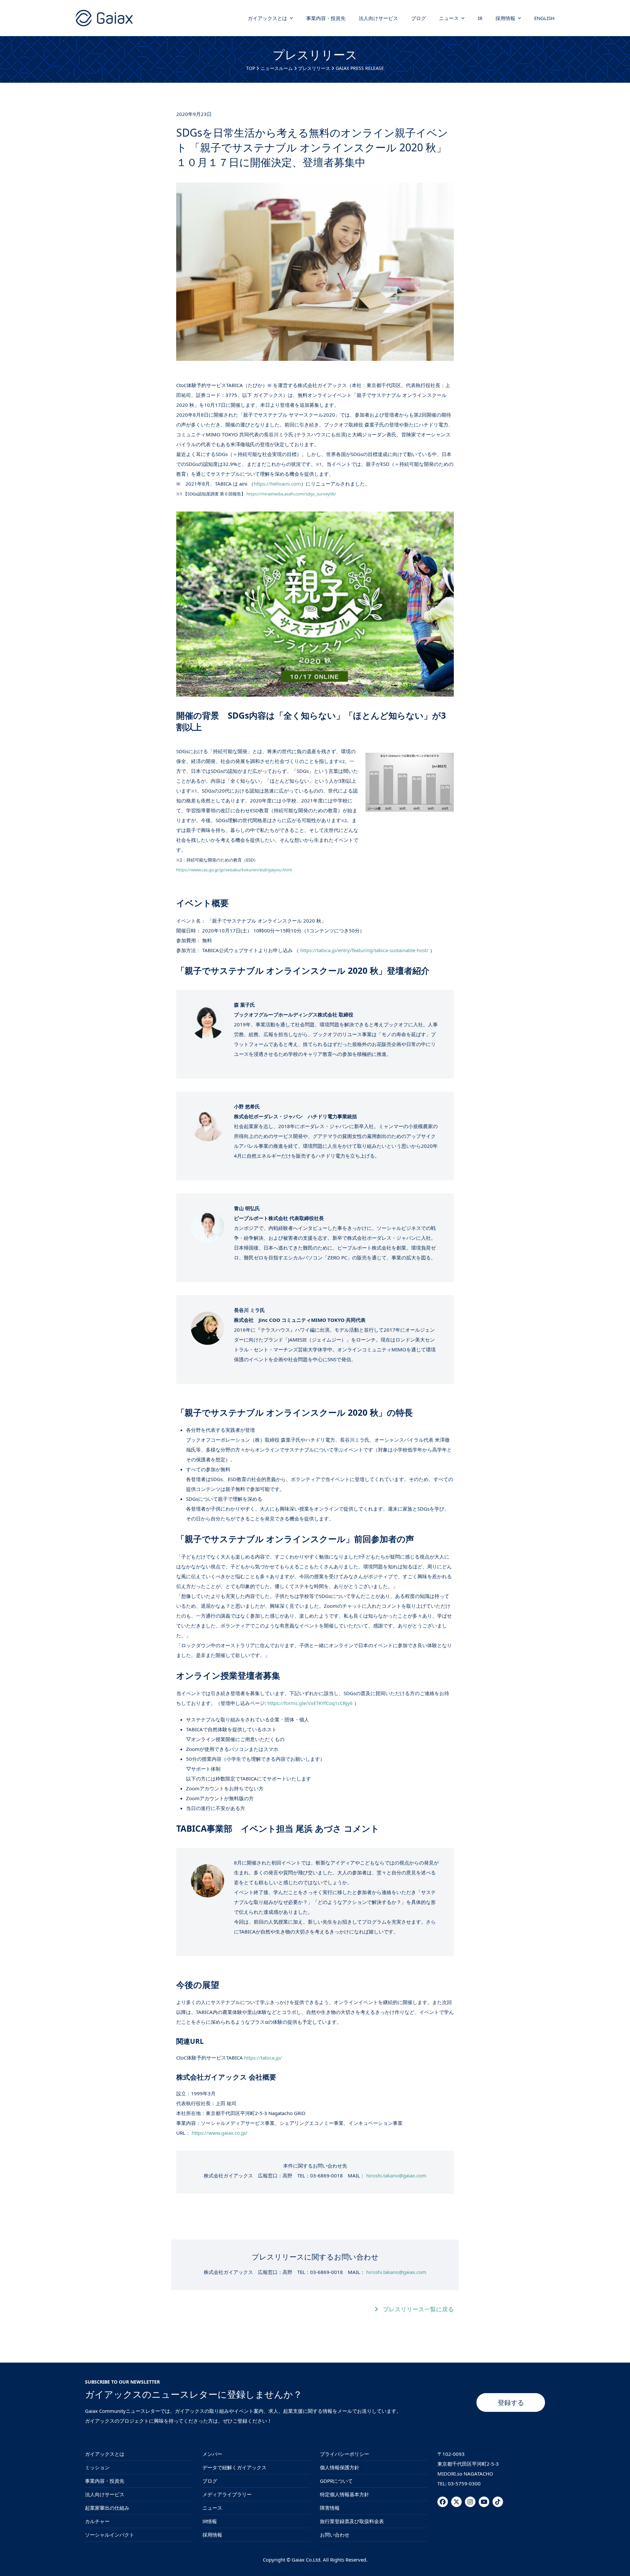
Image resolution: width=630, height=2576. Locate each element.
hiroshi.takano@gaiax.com (396, 2175)
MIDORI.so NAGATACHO (465, 2474)
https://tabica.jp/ (263, 2058)
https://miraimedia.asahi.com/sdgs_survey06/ (291, 494)
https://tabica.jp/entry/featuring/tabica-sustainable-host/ (364, 950)
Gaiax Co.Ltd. (307, 2560)
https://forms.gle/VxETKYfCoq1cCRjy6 (310, 1703)
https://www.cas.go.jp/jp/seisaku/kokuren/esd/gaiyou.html (234, 870)
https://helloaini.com (277, 484)
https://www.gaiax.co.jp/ (220, 2133)
